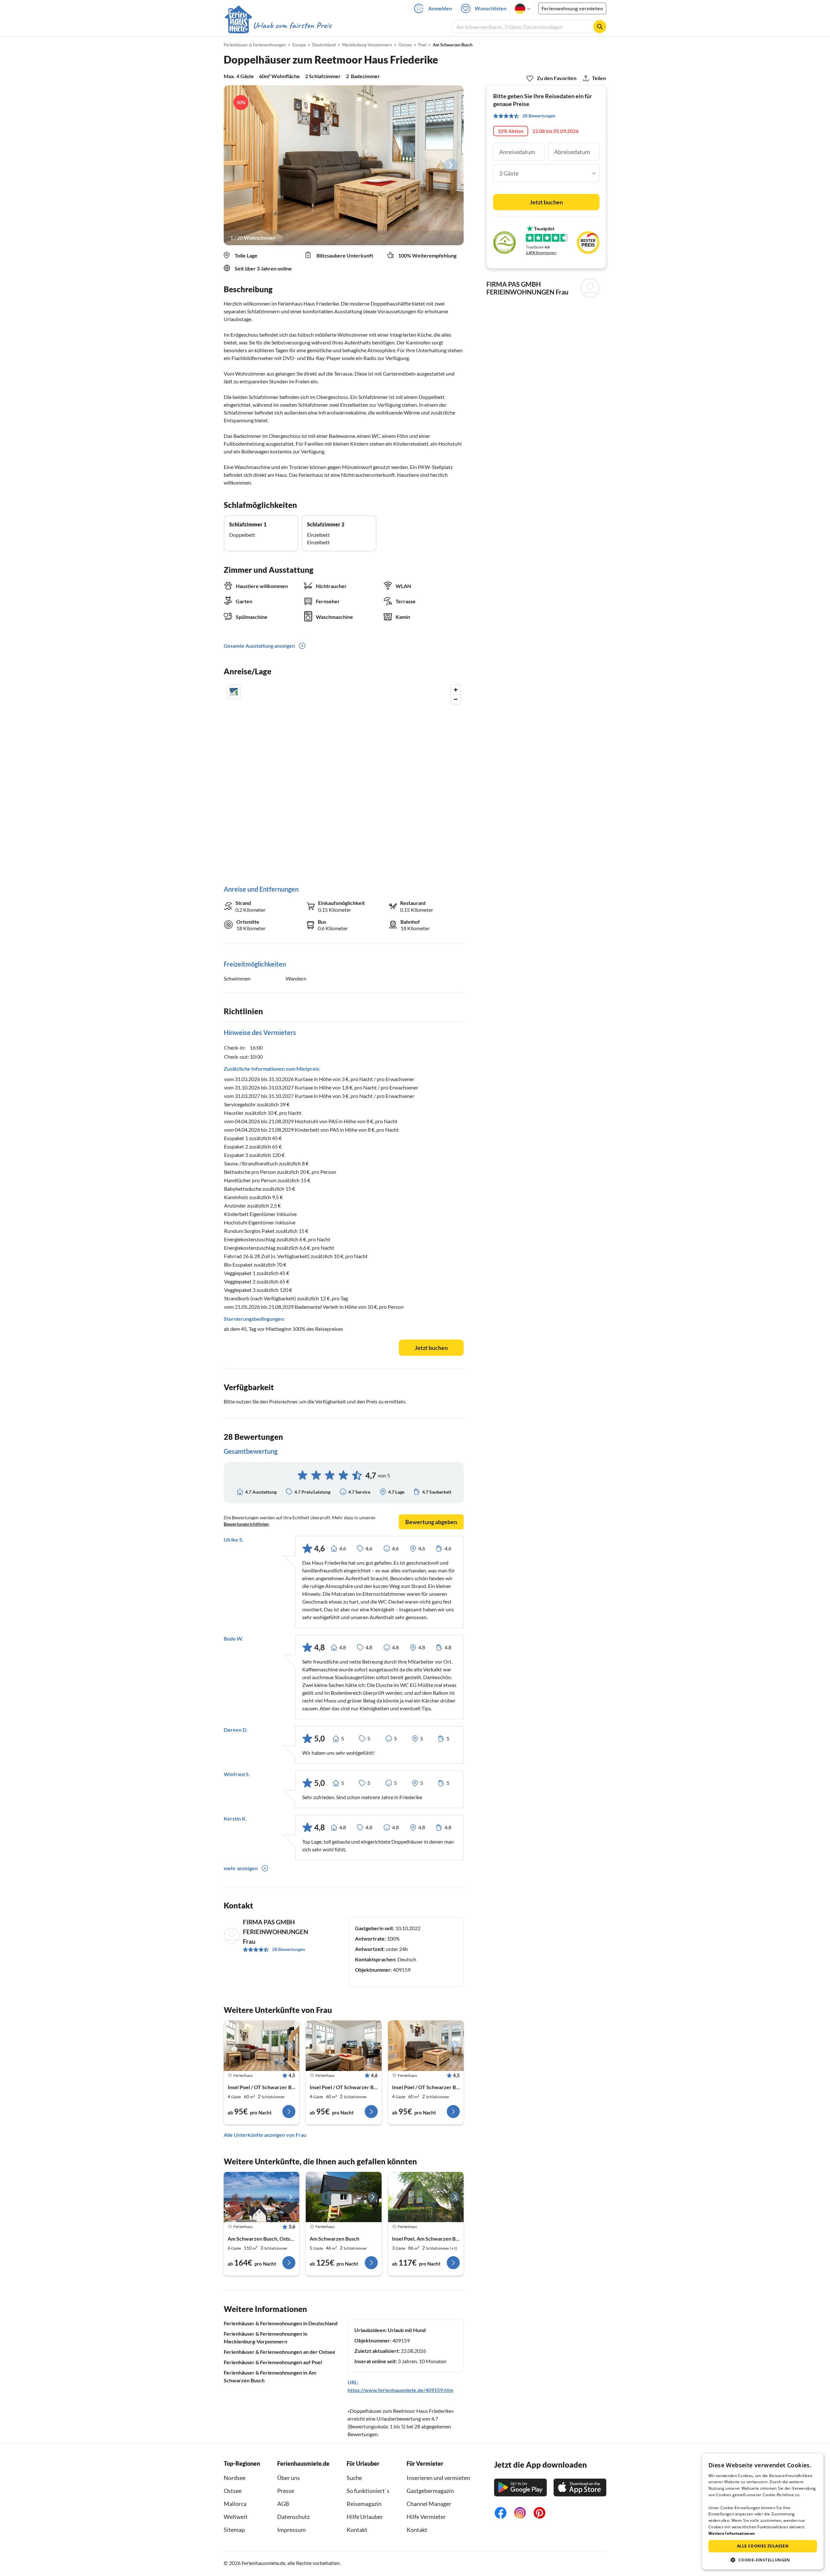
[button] (763, 2560)
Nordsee (235, 2478)
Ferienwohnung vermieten (572, 8)
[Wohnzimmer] (344, 165)
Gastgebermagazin (430, 2491)
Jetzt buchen (431, 1348)
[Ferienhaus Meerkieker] (261, 2197)
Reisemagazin (364, 2504)
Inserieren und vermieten (438, 2478)
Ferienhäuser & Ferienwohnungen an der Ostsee (279, 2352)
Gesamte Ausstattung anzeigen (259, 646)
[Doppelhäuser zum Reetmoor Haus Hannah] (426, 2046)
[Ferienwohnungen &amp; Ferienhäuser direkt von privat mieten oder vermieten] (278, 26)
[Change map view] (233, 692)
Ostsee (233, 2491)
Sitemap (234, 2530)
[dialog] (763, 2511)
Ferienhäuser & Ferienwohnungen (255, 45)
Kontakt (357, 2530)
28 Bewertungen (289, 1949)
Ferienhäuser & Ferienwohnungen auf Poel (273, 2362)
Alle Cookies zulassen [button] (763, 2546)
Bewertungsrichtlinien (246, 1524)
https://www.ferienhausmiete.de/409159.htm (400, 2390)
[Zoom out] (456, 699)
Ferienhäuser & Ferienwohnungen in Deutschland (281, 2323)
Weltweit (236, 2517)
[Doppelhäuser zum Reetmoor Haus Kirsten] (344, 2046)
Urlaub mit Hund (407, 2330)
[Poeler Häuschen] (426, 2197)
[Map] (344, 778)
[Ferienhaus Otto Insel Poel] (344, 2197)
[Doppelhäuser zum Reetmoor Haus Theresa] (261, 2046)
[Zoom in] (456, 690)
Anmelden (440, 8)
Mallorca (235, 2504)
